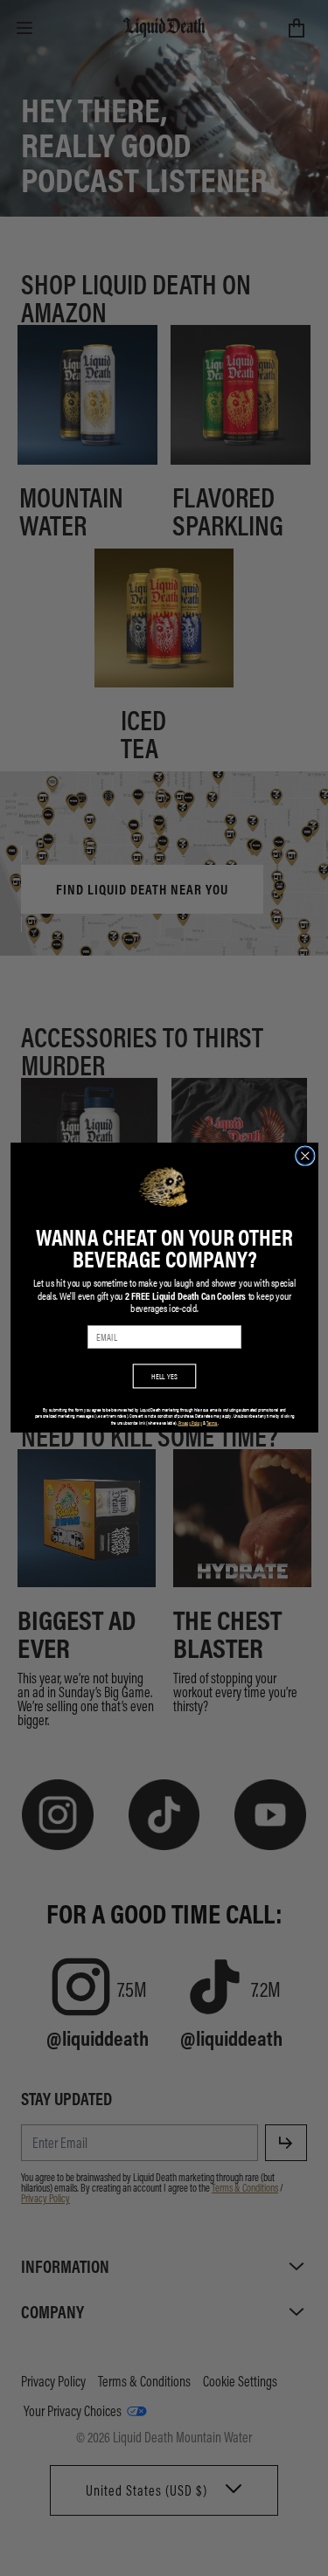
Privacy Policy (190, 1423)
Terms (212, 1423)
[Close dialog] (305, 1156)
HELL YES (164, 1376)
